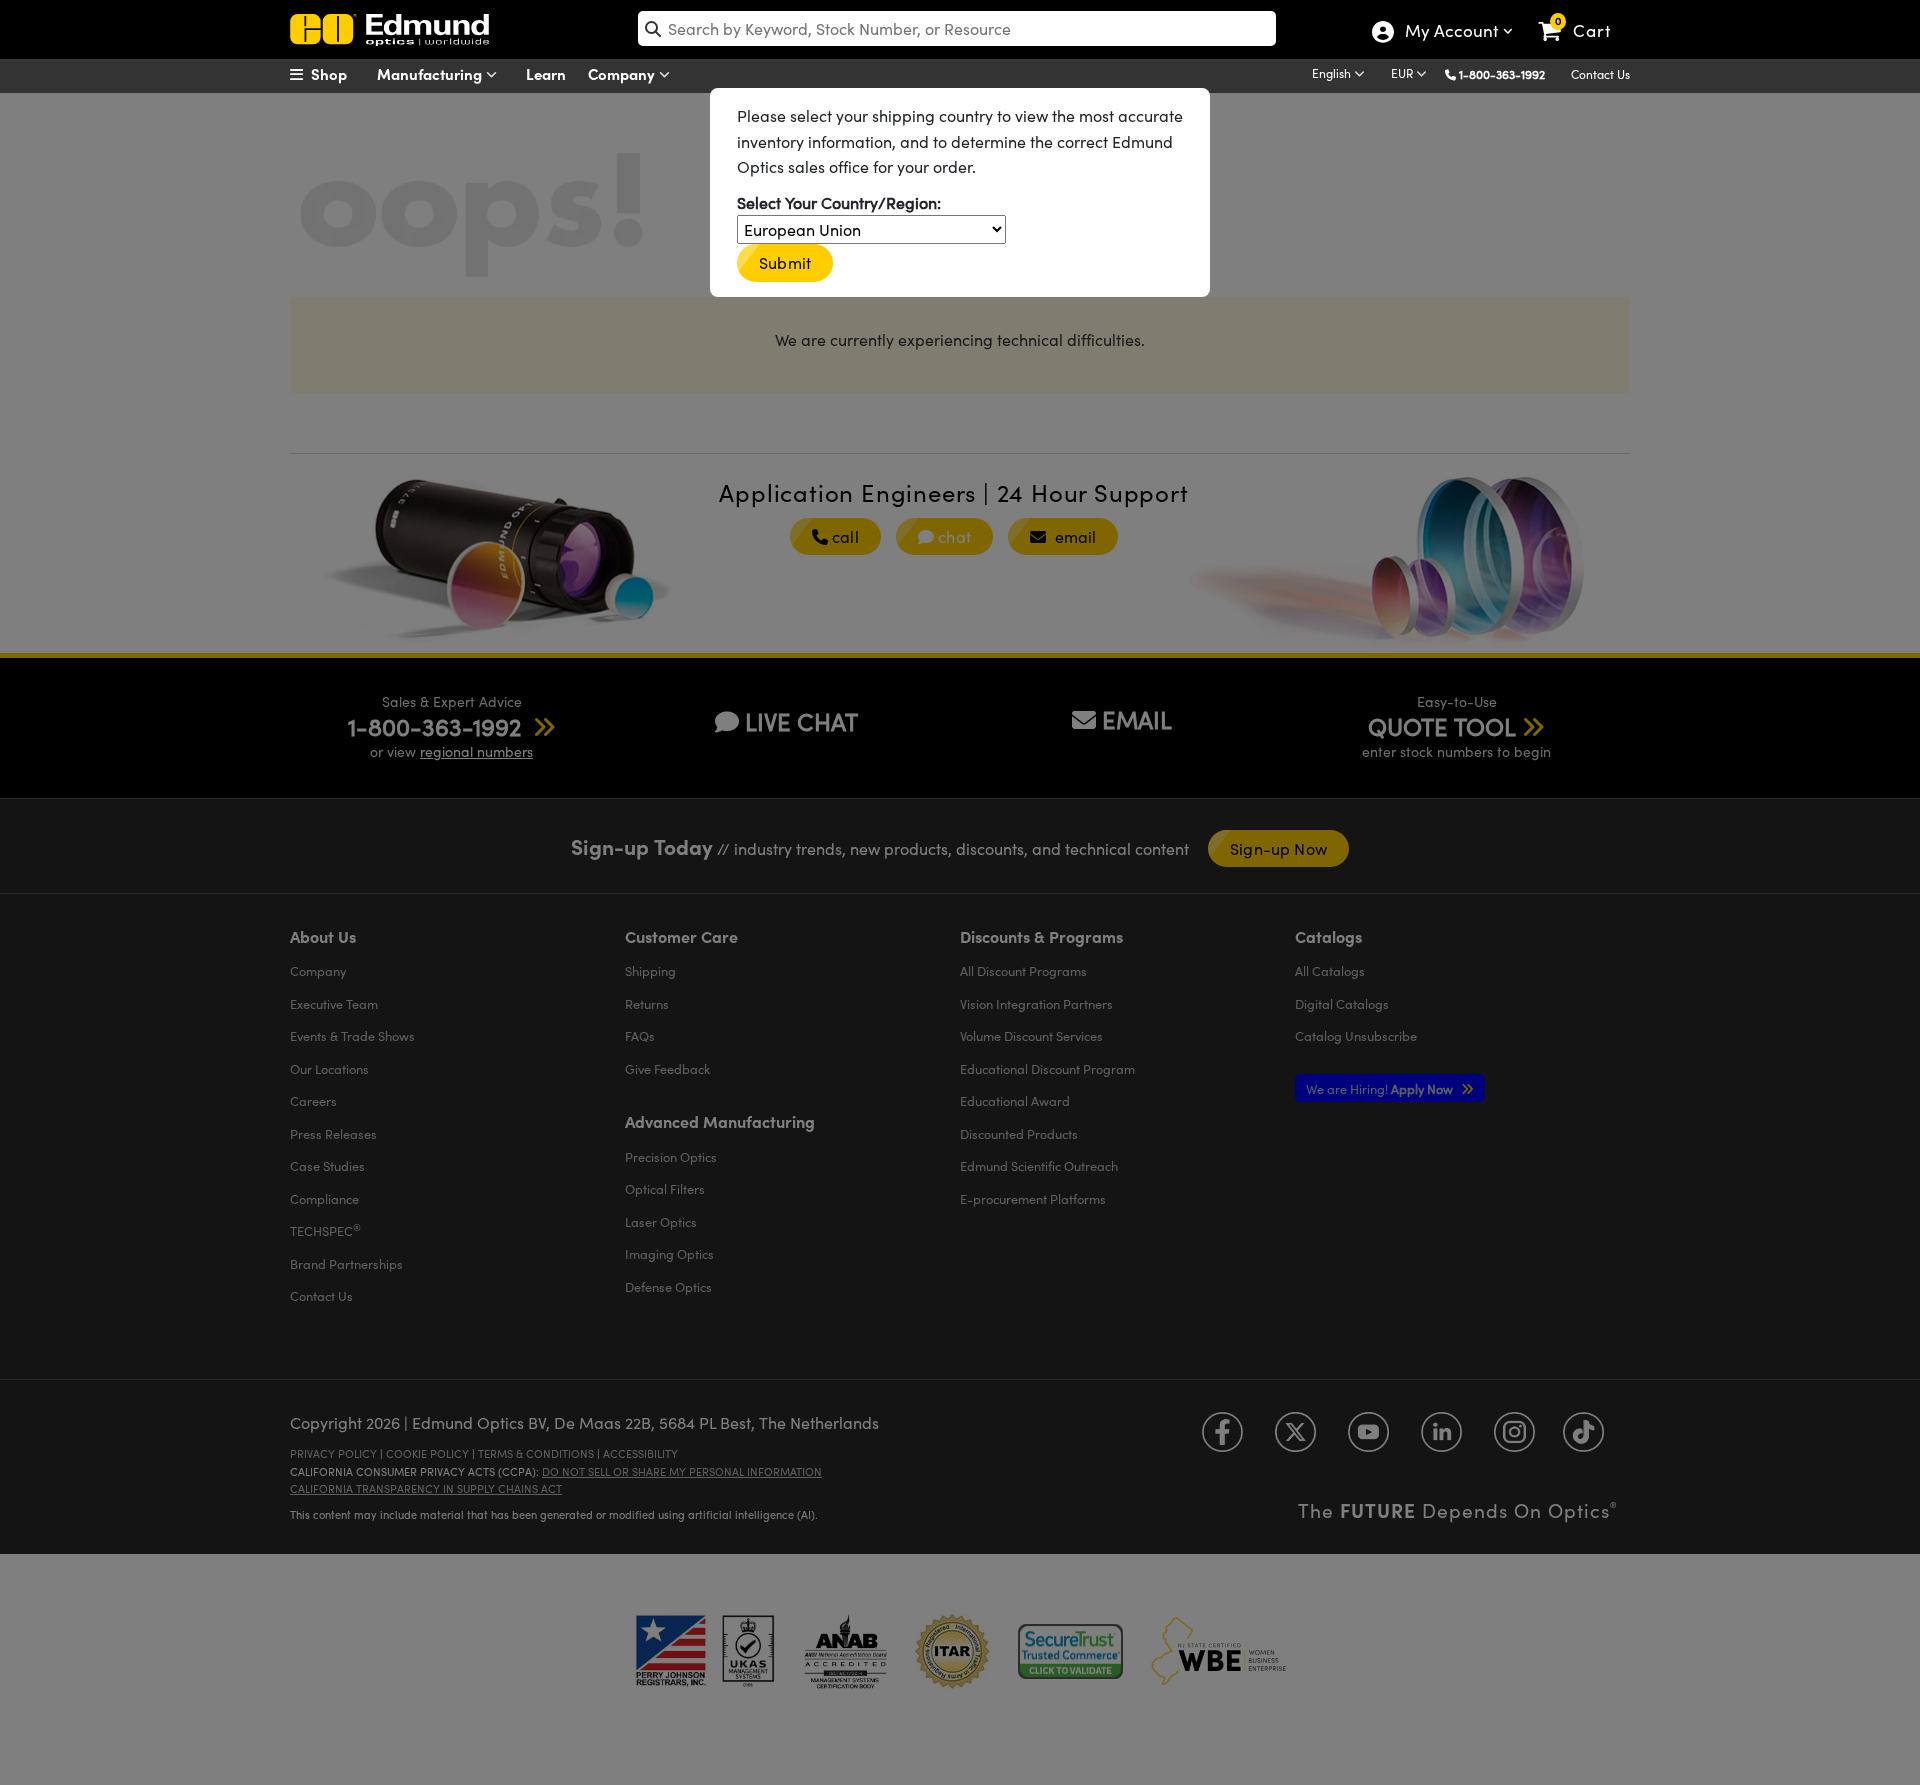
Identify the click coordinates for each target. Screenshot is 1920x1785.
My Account (1450, 33)
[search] (957, 28)
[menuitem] (340, 74)
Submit (785, 262)
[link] (1583, 15)
